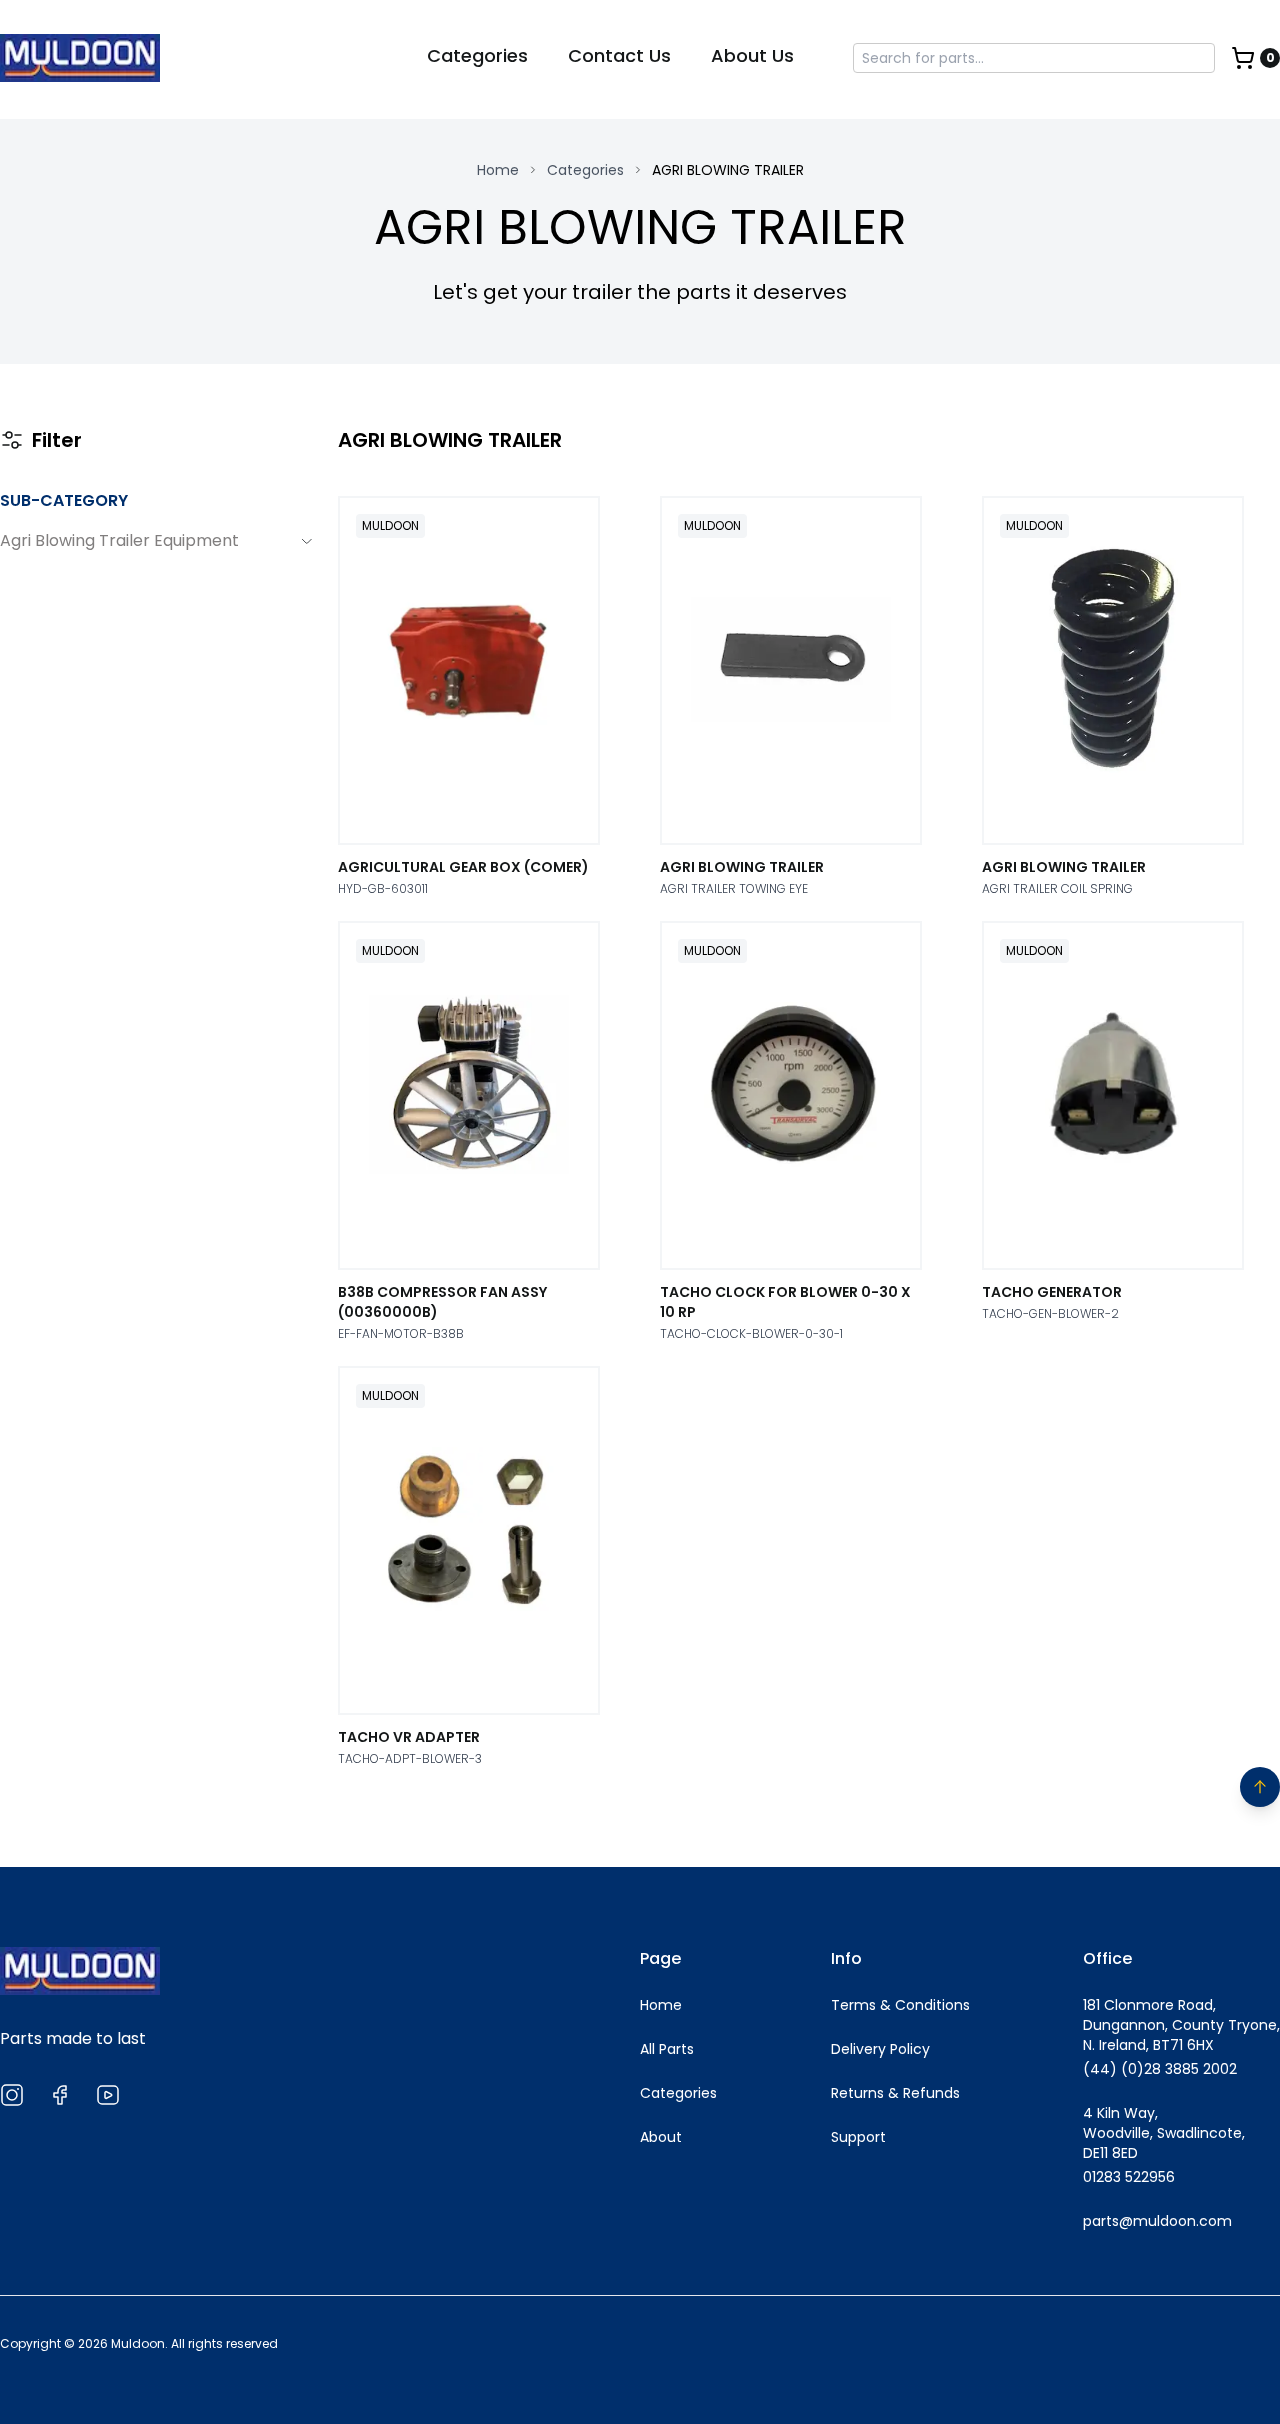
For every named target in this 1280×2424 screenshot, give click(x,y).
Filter (57, 440)
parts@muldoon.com (1157, 2221)
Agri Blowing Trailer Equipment (119, 541)
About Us (752, 55)
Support (858, 2137)
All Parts (667, 2049)
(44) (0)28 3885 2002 (1160, 2069)
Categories (477, 55)
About (661, 2137)
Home (498, 170)
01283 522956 (1129, 2177)
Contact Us (619, 55)
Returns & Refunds (895, 2093)
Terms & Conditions (900, 2005)
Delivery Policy (880, 2049)
